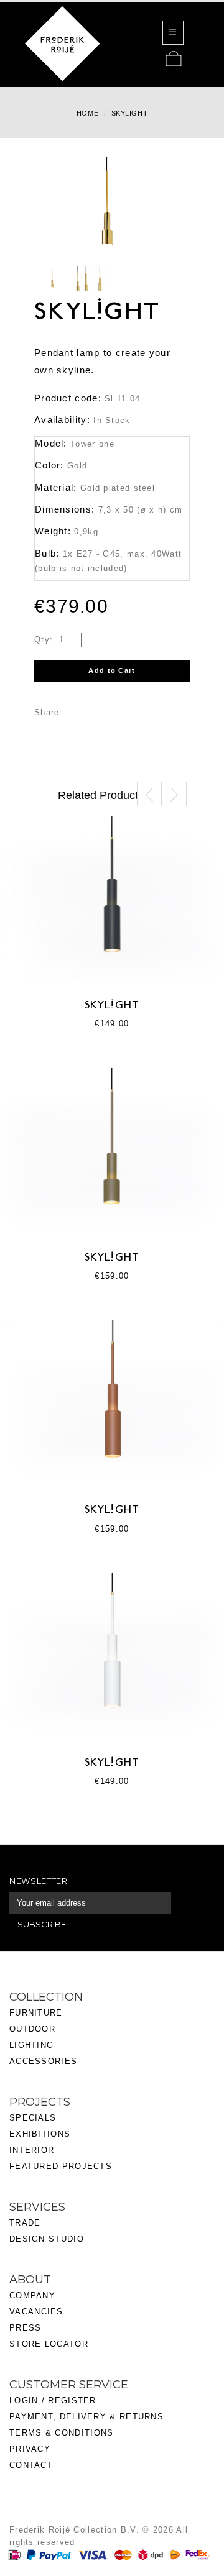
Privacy (30, 2449)
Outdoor (32, 2029)
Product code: (68, 398)
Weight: (53, 531)
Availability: (62, 420)
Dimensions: (65, 509)
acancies (39, 2312)
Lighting (31, 2045)
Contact (31, 2465)
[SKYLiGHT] (53, 280)
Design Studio (47, 2239)
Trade (25, 2223)
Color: (49, 465)
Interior (32, 2150)
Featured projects (61, 2166)
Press (26, 2328)
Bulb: (47, 553)
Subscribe (42, 1924)
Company (32, 2295)
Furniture (36, 2013)
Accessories (43, 2061)
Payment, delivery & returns (86, 2417)
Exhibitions (40, 2134)
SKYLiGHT (112, 1006)
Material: (56, 487)
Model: (51, 443)
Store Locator (49, 2344)
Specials (33, 2118)
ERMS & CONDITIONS (64, 2433)
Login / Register (53, 2400)
